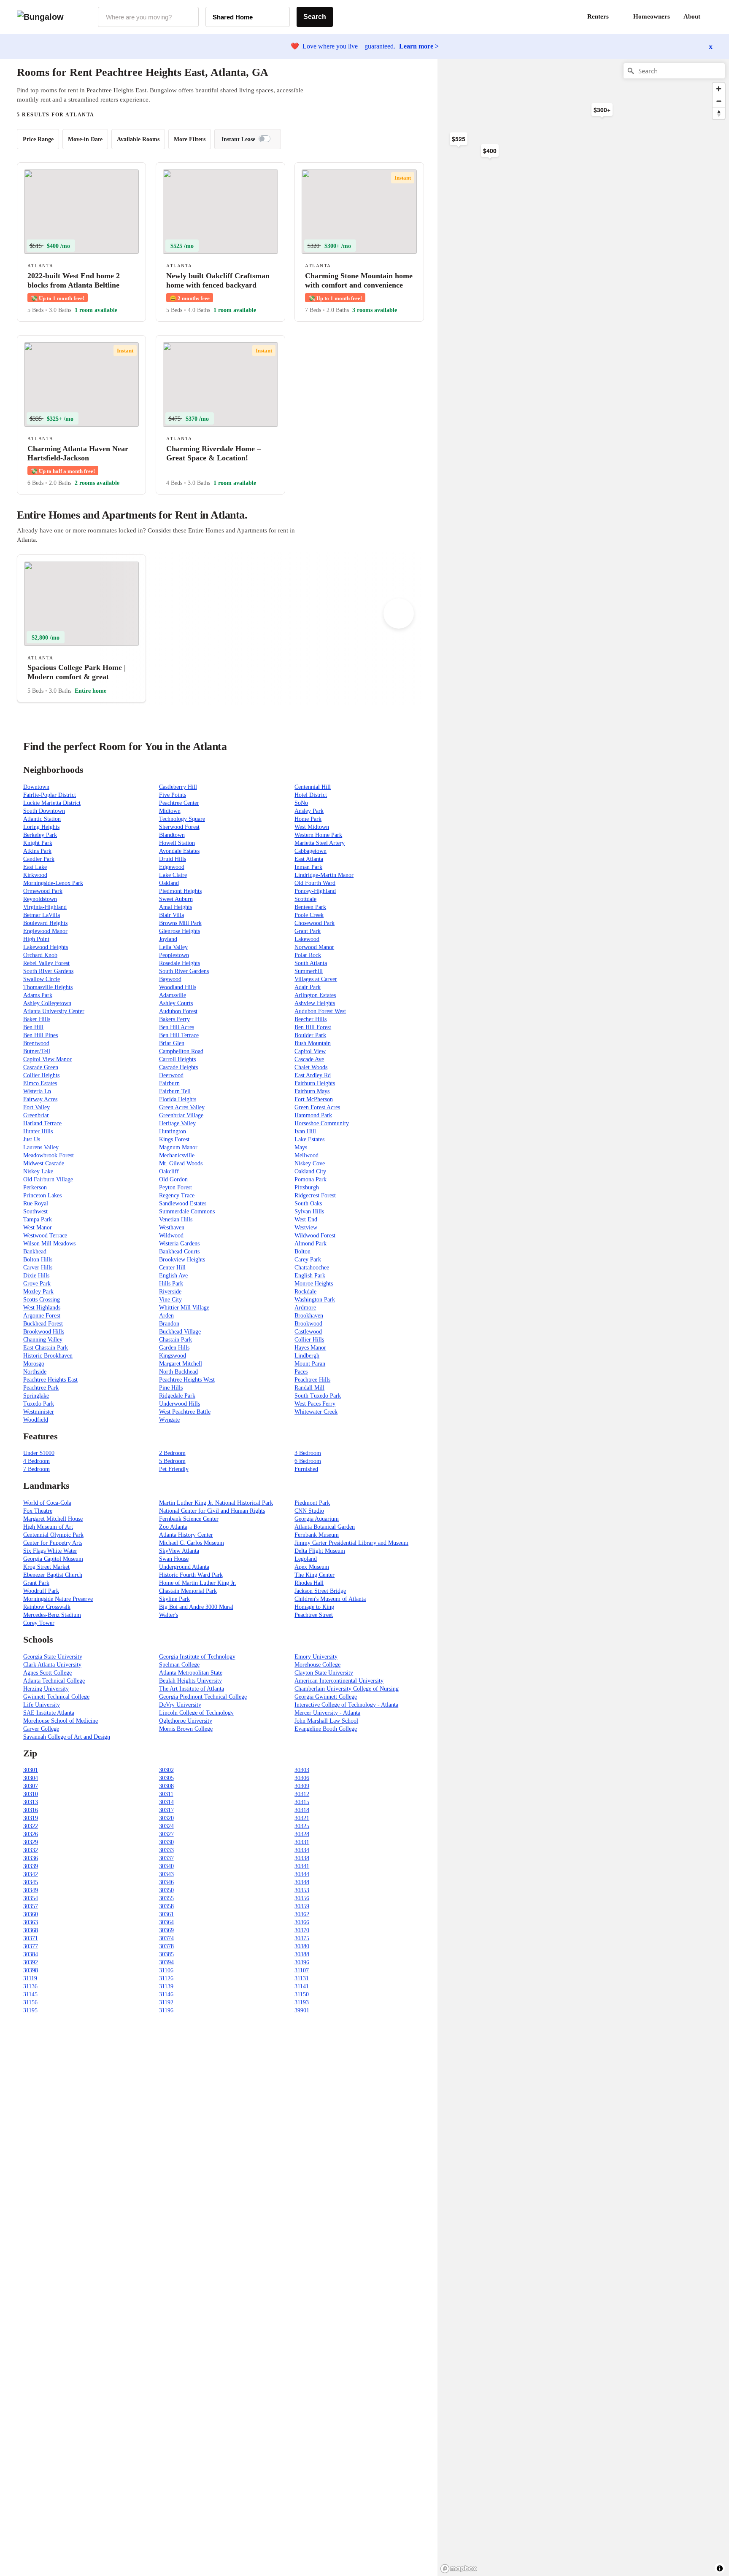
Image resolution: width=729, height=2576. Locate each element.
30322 (31, 1826)
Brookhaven (309, 1316)
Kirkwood (35, 875)
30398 (31, 1970)
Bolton (302, 1252)
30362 (302, 1914)
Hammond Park (313, 1115)
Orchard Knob (40, 955)
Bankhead (35, 1252)
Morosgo (34, 1364)
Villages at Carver (316, 979)
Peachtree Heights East (50, 1380)
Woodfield (36, 1420)
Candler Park (39, 859)
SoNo (301, 803)
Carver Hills (38, 1268)
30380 (302, 1946)
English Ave (173, 1276)
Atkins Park (37, 851)
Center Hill (172, 1268)
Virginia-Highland (45, 907)
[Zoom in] (719, 89)
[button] (712, 17)
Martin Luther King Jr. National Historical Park (216, 1503)
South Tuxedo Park (318, 1396)
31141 (302, 1986)
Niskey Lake (38, 1171)
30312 (302, 1794)
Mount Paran (310, 1364)
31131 (302, 1978)
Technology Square (182, 819)
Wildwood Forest (315, 1236)
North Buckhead (178, 1372)
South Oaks (308, 1203)
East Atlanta (309, 859)
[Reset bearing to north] (719, 113)
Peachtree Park (41, 1388)
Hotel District (311, 795)
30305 (166, 1778)
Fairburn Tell (175, 1091)
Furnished (306, 1469)
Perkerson (35, 1187)
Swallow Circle (42, 979)
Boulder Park (310, 1035)
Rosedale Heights (180, 963)
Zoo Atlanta (173, 1527)
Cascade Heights (178, 1067)
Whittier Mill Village (184, 1308)
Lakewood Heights (46, 947)
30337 (166, 1858)
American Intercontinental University (339, 1681)
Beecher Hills (310, 1019)
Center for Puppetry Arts (53, 1543)
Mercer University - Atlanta (327, 1713)
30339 (31, 1866)
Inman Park (308, 867)
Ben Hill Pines (40, 1035)
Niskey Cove (310, 1163)
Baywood (170, 979)
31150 (302, 1994)
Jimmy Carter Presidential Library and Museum (351, 1543)
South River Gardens (184, 971)
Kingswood (173, 1356)
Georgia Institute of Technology (197, 1657)
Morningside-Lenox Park (53, 883)
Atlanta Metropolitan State (191, 1673)
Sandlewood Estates (183, 1203)
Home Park (308, 819)
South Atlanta (311, 963)
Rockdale (305, 1292)
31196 (166, 2010)
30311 (166, 1794)
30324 (166, 1826)
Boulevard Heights (45, 923)
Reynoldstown (40, 899)
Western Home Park (318, 835)
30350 (166, 1890)
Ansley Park (309, 811)
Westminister (39, 1412)
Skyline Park (174, 1599)
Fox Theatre (38, 1511)
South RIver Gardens (48, 971)
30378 (166, 1946)
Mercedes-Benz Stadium (52, 1615)
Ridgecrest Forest (315, 1195)
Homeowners (652, 16)
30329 (31, 1842)
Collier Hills (309, 1340)
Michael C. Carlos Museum (192, 1543)
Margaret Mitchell (181, 1364)
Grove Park (37, 1284)
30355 (166, 1898)
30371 (31, 1938)
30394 (166, 1962)
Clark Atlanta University (52, 1665)
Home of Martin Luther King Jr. (198, 1583)
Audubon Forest (178, 1011)
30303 (302, 1770)
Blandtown (172, 835)
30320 (166, 1818)
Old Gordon (173, 1179)
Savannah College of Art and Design (67, 1737)
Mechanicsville (177, 1155)
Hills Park (171, 1284)
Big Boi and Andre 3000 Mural (196, 1607)
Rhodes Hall (309, 1583)
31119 (30, 1978)
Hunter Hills (38, 1131)
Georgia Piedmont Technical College (203, 1697)
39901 (302, 2010)
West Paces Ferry (315, 1404)
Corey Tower (39, 1623)
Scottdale (305, 899)
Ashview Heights (315, 1003)
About (692, 16)
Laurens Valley (41, 1147)
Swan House (174, 1559)
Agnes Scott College (47, 1673)
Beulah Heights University (190, 1681)
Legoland (306, 1559)
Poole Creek (309, 915)
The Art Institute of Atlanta (192, 1689)
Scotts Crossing (42, 1300)
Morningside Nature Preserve (58, 1599)
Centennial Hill (313, 787)
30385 (166, 1954)
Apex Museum (312, 1567)
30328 (302, 1834)
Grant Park (308, 931)
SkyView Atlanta (179, 1551)
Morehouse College (317, 1665)
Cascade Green (41, 1067)
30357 (31, 1906)
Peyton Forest (175, 1187)
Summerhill (309, 971)
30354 (31, 1898)
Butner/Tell (37, 1051)
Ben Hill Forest (313, 1027)
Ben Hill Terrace (179, 1035)
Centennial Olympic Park (53, 1535)
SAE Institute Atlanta (49, 1713)
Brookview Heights (182, 1260)
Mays (301, 1147)
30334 (302, 1850)
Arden (166, 1316)
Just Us (32, 1139)
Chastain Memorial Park (188, 1591)
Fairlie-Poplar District (50, 795)
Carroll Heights (177, 1059)
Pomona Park (310, 1179)
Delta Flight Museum (320, 1551)
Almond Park (310, 1244)
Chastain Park (175, 1340)
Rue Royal (36, 1203)
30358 (166, 1906)
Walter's (169, 1615)
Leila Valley (173, 947)
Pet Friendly (174, 1469)
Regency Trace (177, 1195)
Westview (306, 1227)
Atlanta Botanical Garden (325, 1527)
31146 (166, 1994)
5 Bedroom (172, 1461)
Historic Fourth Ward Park (191, 1575)
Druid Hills (173, 859)
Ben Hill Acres (177, 1027)
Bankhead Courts (179, 1252)
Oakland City (310, 1171)
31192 (166, 2002)
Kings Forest (174, 1139)
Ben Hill (33, 1027)
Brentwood (36, 1043)
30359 (302, 1906)
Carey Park (308, 1260)
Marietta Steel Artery (320, 843)
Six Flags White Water (50, 1551)
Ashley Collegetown (47, 1003)
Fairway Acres (40, 1099)
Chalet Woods (311, 1067)
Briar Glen (172, 1043)
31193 (302, 2002)
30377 (31, 1946)
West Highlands (42, 1308)
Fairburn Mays (312, 1091)
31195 (30, 2010)
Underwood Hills (180, 1404)
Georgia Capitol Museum (53, 1559)
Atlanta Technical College (54, 1681)
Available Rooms (138, 139)
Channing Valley (43, 1340)
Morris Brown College (186, 1729)
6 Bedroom (308, 1461)
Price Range (38, 139)
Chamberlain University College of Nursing (347, 1689)
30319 (31, 1818)
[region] (530, 194)
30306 (302, 1778)
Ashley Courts (176, 1003)
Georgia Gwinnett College (326, 1697)
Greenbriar (36, 1115)
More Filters (190, 139)
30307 (31, 1786)
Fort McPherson (314, 1099)
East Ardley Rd (313, 1075)
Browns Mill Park (180, 923)
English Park (310, 1276)
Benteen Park (310, 907)
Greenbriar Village (181, 1115)
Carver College (41, 1729)
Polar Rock (308, 955)
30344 (302, 1874)
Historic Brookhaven (48, 1356)
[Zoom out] (719, 101)
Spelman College (179, 1665)
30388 (302, 1954)
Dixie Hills (36, 1276)
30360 (31, 1914)
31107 (302, 1970)
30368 (31, 1930)
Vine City (170, 1300)
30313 (31, 1802)
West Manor (38, 1227)
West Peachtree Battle (185, 1412)
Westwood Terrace (45, 1236)
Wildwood (171, 1236)
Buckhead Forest (43, 1324)
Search (315, 17)
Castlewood (308, 1332)
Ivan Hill (305, 1131)
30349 (31, 1890)
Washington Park (315, 1300)
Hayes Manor (310, 1348)
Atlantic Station (42, 819)
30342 (31, 1874)
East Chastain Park (46, 1348)
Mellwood (306, 1155)
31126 (166, 1978)
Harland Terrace (42, 1123)
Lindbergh (307, 1356)
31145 (30, 1994)
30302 (166, 1770)
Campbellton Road (181, 1051)
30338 (302, 1858)
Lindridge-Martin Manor (324, 875)
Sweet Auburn (176, 899)
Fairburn (169, 1083)
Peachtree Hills (312, 1380)
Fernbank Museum (317, 1535)
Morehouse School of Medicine (61, 1721)
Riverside (170, 1292)
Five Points (173, 795)
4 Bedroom (36, 1461)
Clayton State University (324, 1673)
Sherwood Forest (179, 827)
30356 (302, 1898)
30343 (166, 1874)
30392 (31, 1962)
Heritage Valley (177, 1123)
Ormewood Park (43, 891)
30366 (302, 1922)
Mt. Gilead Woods (181, 1163)
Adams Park (38, 995)
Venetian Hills (176, 1219)
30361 (166, 1914)
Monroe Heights (314, 1284)
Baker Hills (37, 1019)
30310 (31, 1794)
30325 (302, 1826)
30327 (166, 1834)
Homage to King (314, 1607)
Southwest (35, 1211)
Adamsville (173, 995)
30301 (31, 1770)
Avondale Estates (179, 851)
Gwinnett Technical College (56, 1697)
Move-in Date (85, 139)
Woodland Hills (178, 987)
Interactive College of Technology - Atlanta (346, 1705)
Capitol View (310, 1051)
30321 (302, 1818)
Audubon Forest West (320, 1011)
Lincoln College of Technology (196, 1713)
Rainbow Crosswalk (47, 1607)
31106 (166, 1970)
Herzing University (46, 1689)
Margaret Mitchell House (53, 1519)
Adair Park (308, 987)
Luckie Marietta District (52, 803)
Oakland (169, 883)
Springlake (36, 1396)
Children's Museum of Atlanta (330, 1599)
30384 (31, 1954)
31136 (30, 1986)
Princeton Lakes (42, 1195)
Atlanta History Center (186, 1535)
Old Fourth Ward (315, 883)
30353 (302, 1890)
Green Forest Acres (317, 1107)
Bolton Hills (38, 1260)
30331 (302, 1842)
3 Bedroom (308, 1453)
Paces (301, 1372)
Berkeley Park (40, 835)
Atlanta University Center (54, 1011)
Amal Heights (175, 907)
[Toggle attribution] (720, 2568)
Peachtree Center (179, 803)
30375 (302, 1938)
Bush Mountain (313, 1043)
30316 (31, 1810)
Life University (42, 1705)
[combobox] (148, 17)
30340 (166, 1866)
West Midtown (312, 827)
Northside (35, 1372)
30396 (302, 1962)
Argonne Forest (42, 1316)
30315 (302, 1802)
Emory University (316, 1657)
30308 (166, 1786)
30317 (166, 1810)
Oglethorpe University (186, 1721)
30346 (166, 1882)
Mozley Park (38, 1292)
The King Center (315, 1575)
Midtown (170, 811)
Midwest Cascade (44, 1163)
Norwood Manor (314, 947)
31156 (30, 2002)
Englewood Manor (45, 931)
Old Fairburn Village (48, 1179)
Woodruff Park (41, 1591)
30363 (31, 1922)
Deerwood (171, 1075)
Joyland (168, 939)
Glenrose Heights (180, 931)
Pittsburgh (307, 1187)
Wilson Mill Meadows (49, 1244)
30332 (31, 1850)
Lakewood (307, 939)
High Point (36, 939)
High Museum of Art (48, 1527)
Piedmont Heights (180, 891)
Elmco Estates (40, 1083)
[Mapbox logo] (459, 2569)
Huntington (173, 1131)
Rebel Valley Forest (46, 963)
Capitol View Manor (47, 1059)
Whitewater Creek (316, 1412)
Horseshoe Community (322, 1123)
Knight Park (38, 843)
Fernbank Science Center (189, 1519)
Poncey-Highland (315, 891)
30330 (166, 1842)
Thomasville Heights (48, 987)
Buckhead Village (180, 1332)
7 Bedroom (36, 1469)
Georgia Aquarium (317, 1519)
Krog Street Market (46, 1567)
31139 (166, 1986)
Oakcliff (169, 1171)
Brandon (169, 1324)
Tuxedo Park (39, 1404)
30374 (166, 1938)
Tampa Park (38, 1219)
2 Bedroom (172, 1453)
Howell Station (177, 843)
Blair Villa (171, 915)
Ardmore (305, 1308)
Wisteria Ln (37, 1091)
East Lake (35, 867)
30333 (166, 1850)
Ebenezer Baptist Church (53, 1575)
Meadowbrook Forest (49, 1155)
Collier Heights (41, 1075)
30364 (166, 1922)
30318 (302, 1810)
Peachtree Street (314, 1615)
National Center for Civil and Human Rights (212, 1511)
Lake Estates (309, 1139)
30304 (31, 1778)
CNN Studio (309, 1511)
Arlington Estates (315, 995)
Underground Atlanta (184, 1567)
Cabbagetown (310, 851)
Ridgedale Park (177, 1396)
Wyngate (169, 1420)
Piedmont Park (312, 1503)
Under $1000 (39, 1453)
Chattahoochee (312, 1268)
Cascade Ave (309, 1059)
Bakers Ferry (174, 1019)
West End (306, 1219)
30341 (302, 1866)
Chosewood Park (315, 923)
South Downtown (44, 811)
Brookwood (308, 1324)
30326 (31, 1834)
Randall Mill (309, 1388)
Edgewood (172, 867)
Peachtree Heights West (187, 1380)
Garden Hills (174, 1348)
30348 (302, 1882)
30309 (302, 1786)
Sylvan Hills (309, 1211)
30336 (31, 1858)
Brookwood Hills (44, 1332)
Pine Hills (171, 1388)
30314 (166, 1802)
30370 (302, 1930)
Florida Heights (178, 1099)
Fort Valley (36, 1107)
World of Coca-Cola (47, 1503)
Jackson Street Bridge (320, 1591)
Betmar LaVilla (42, 915)
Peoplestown (174, 955)
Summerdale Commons (187, 1211)
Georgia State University (53, 1657)
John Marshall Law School (326, 1721)
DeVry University (180, 1705)
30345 (31, 1882)
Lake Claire (173, 875)
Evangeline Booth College (326, 1729)
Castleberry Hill (178, 787)
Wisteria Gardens (179, 1244)
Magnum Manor (178, 1147)
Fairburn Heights (315, 1083)
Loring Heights (41, 827)
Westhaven (172, 1227)
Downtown (36, 787)
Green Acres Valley (182, 1107)
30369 (166, 1930)
